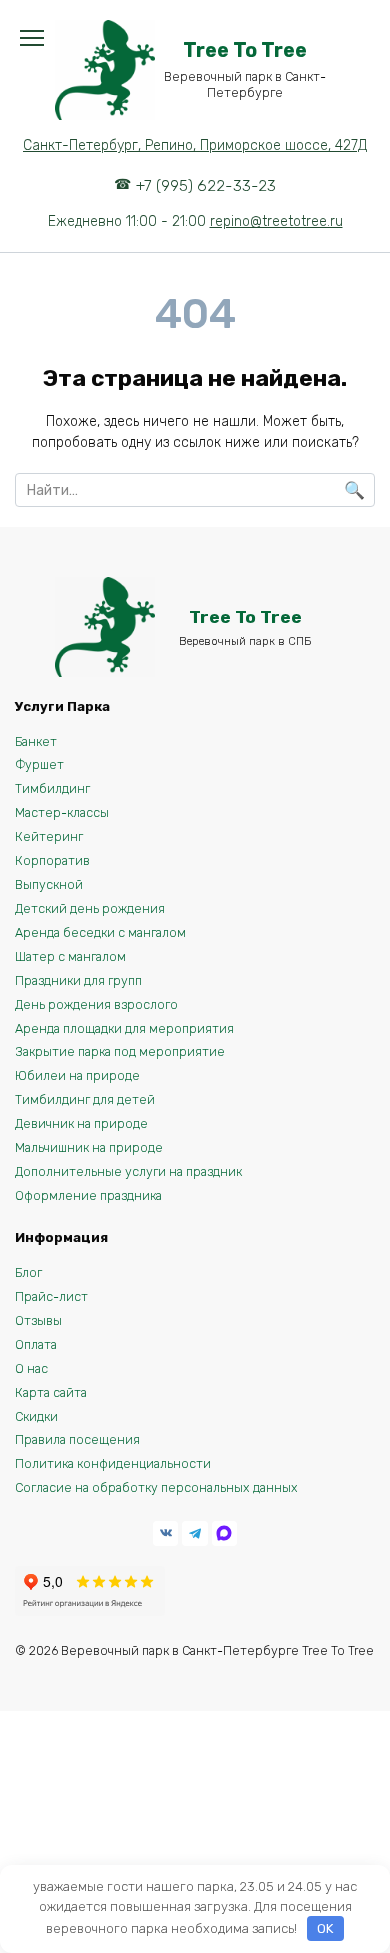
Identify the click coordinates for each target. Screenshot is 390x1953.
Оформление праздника (88, 1195)
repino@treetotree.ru (276, 221)
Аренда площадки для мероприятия (124, 1028)
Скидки (36, 1416)
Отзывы (38, 1320)
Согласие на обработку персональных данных (156, 1487)
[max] (224, 1533)
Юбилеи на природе (77, 1075)
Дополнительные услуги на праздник (128, 1171)
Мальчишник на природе (89, 1147)
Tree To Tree (245, 50)
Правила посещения (77, 1439)
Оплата (36, 1344)
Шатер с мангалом (70, 956)
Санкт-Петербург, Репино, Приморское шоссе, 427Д (195, 145)
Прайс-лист (51, 1296)
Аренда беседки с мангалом (100, 932)
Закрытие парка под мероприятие (120, 1051)
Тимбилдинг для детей (85, 1099)
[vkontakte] (165, 1533)
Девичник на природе (81, 1123)
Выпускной (49, 884)
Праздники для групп (78, 980)
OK (325, 1928)
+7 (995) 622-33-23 (206, 186)
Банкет (36, 741)
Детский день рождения (90, 908)
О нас (31, 1368)
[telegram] (194, 1533)
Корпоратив (52, 860)
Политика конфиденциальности (113, 1463)
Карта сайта (51, 1392)
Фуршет (39, 764)
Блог (28, 1272)
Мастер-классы (62, 812)
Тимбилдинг (52, 788)
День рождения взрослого (96, 1004)
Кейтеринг (49, 836)
